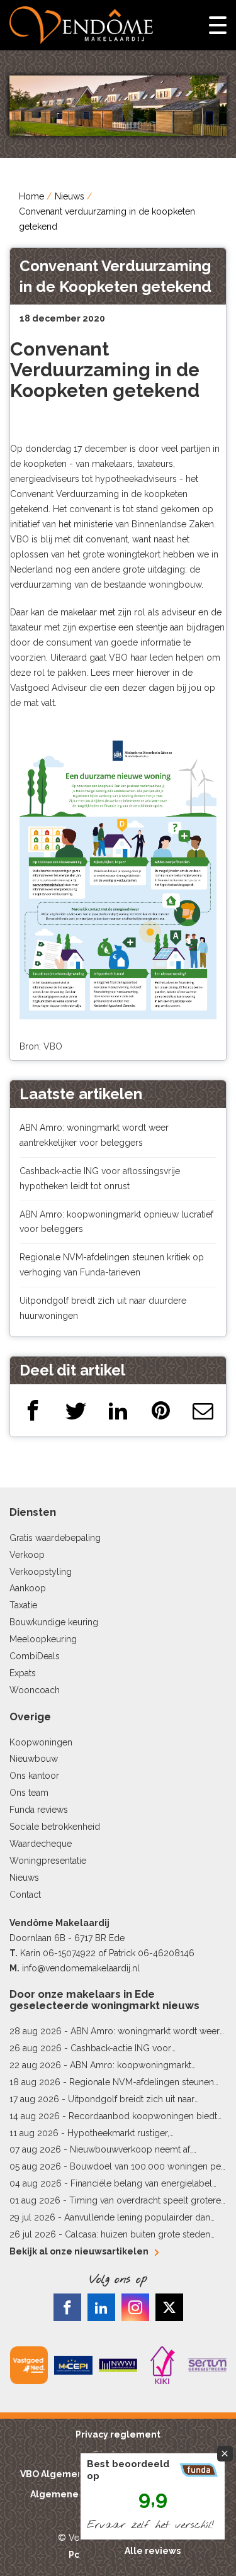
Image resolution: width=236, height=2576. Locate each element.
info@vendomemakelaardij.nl (81, 1968)
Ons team (29, 1793)
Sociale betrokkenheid (55, 1827)
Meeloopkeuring (43, 1639)
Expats (23, 1673)
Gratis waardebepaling (55, 1538)
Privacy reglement (118, 2434)
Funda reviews (39, 1810)
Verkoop (27, 1555)
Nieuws (70, 196)
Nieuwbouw (34, 1759)
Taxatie (23, 1605)
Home (31, 196)
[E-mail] (203, 1410)
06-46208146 (166, 1953)
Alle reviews (153, 2551)
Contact (25, 1895)
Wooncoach (35, 1690)
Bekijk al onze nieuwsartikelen (79, 2251)
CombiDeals (35, 1656)
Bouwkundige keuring (54, 1622)
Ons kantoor (34, 1776)
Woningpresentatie (48, 1861)
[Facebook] (33, 1410)
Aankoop (28, 1588)
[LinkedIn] (118, 1410)
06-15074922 (69, 1953)
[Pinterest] (161, 1410)
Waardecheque (41, 1844)
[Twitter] (76, 1410)
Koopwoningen (41, 1742)
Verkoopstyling (41, 1572)
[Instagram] (135, 2307)
